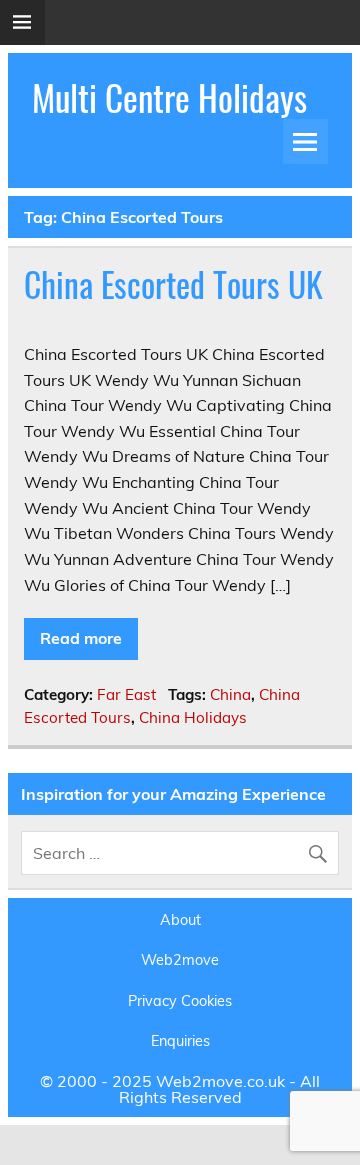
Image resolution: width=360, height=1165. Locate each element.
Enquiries (180, 1041)
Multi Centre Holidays (169, 97)
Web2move (180, 960)
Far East (126, 694)
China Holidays (193, 717)
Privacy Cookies (180, 1001)
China (230, 694)
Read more (81, 638)
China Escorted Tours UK (173, 284)
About (180, 920)
